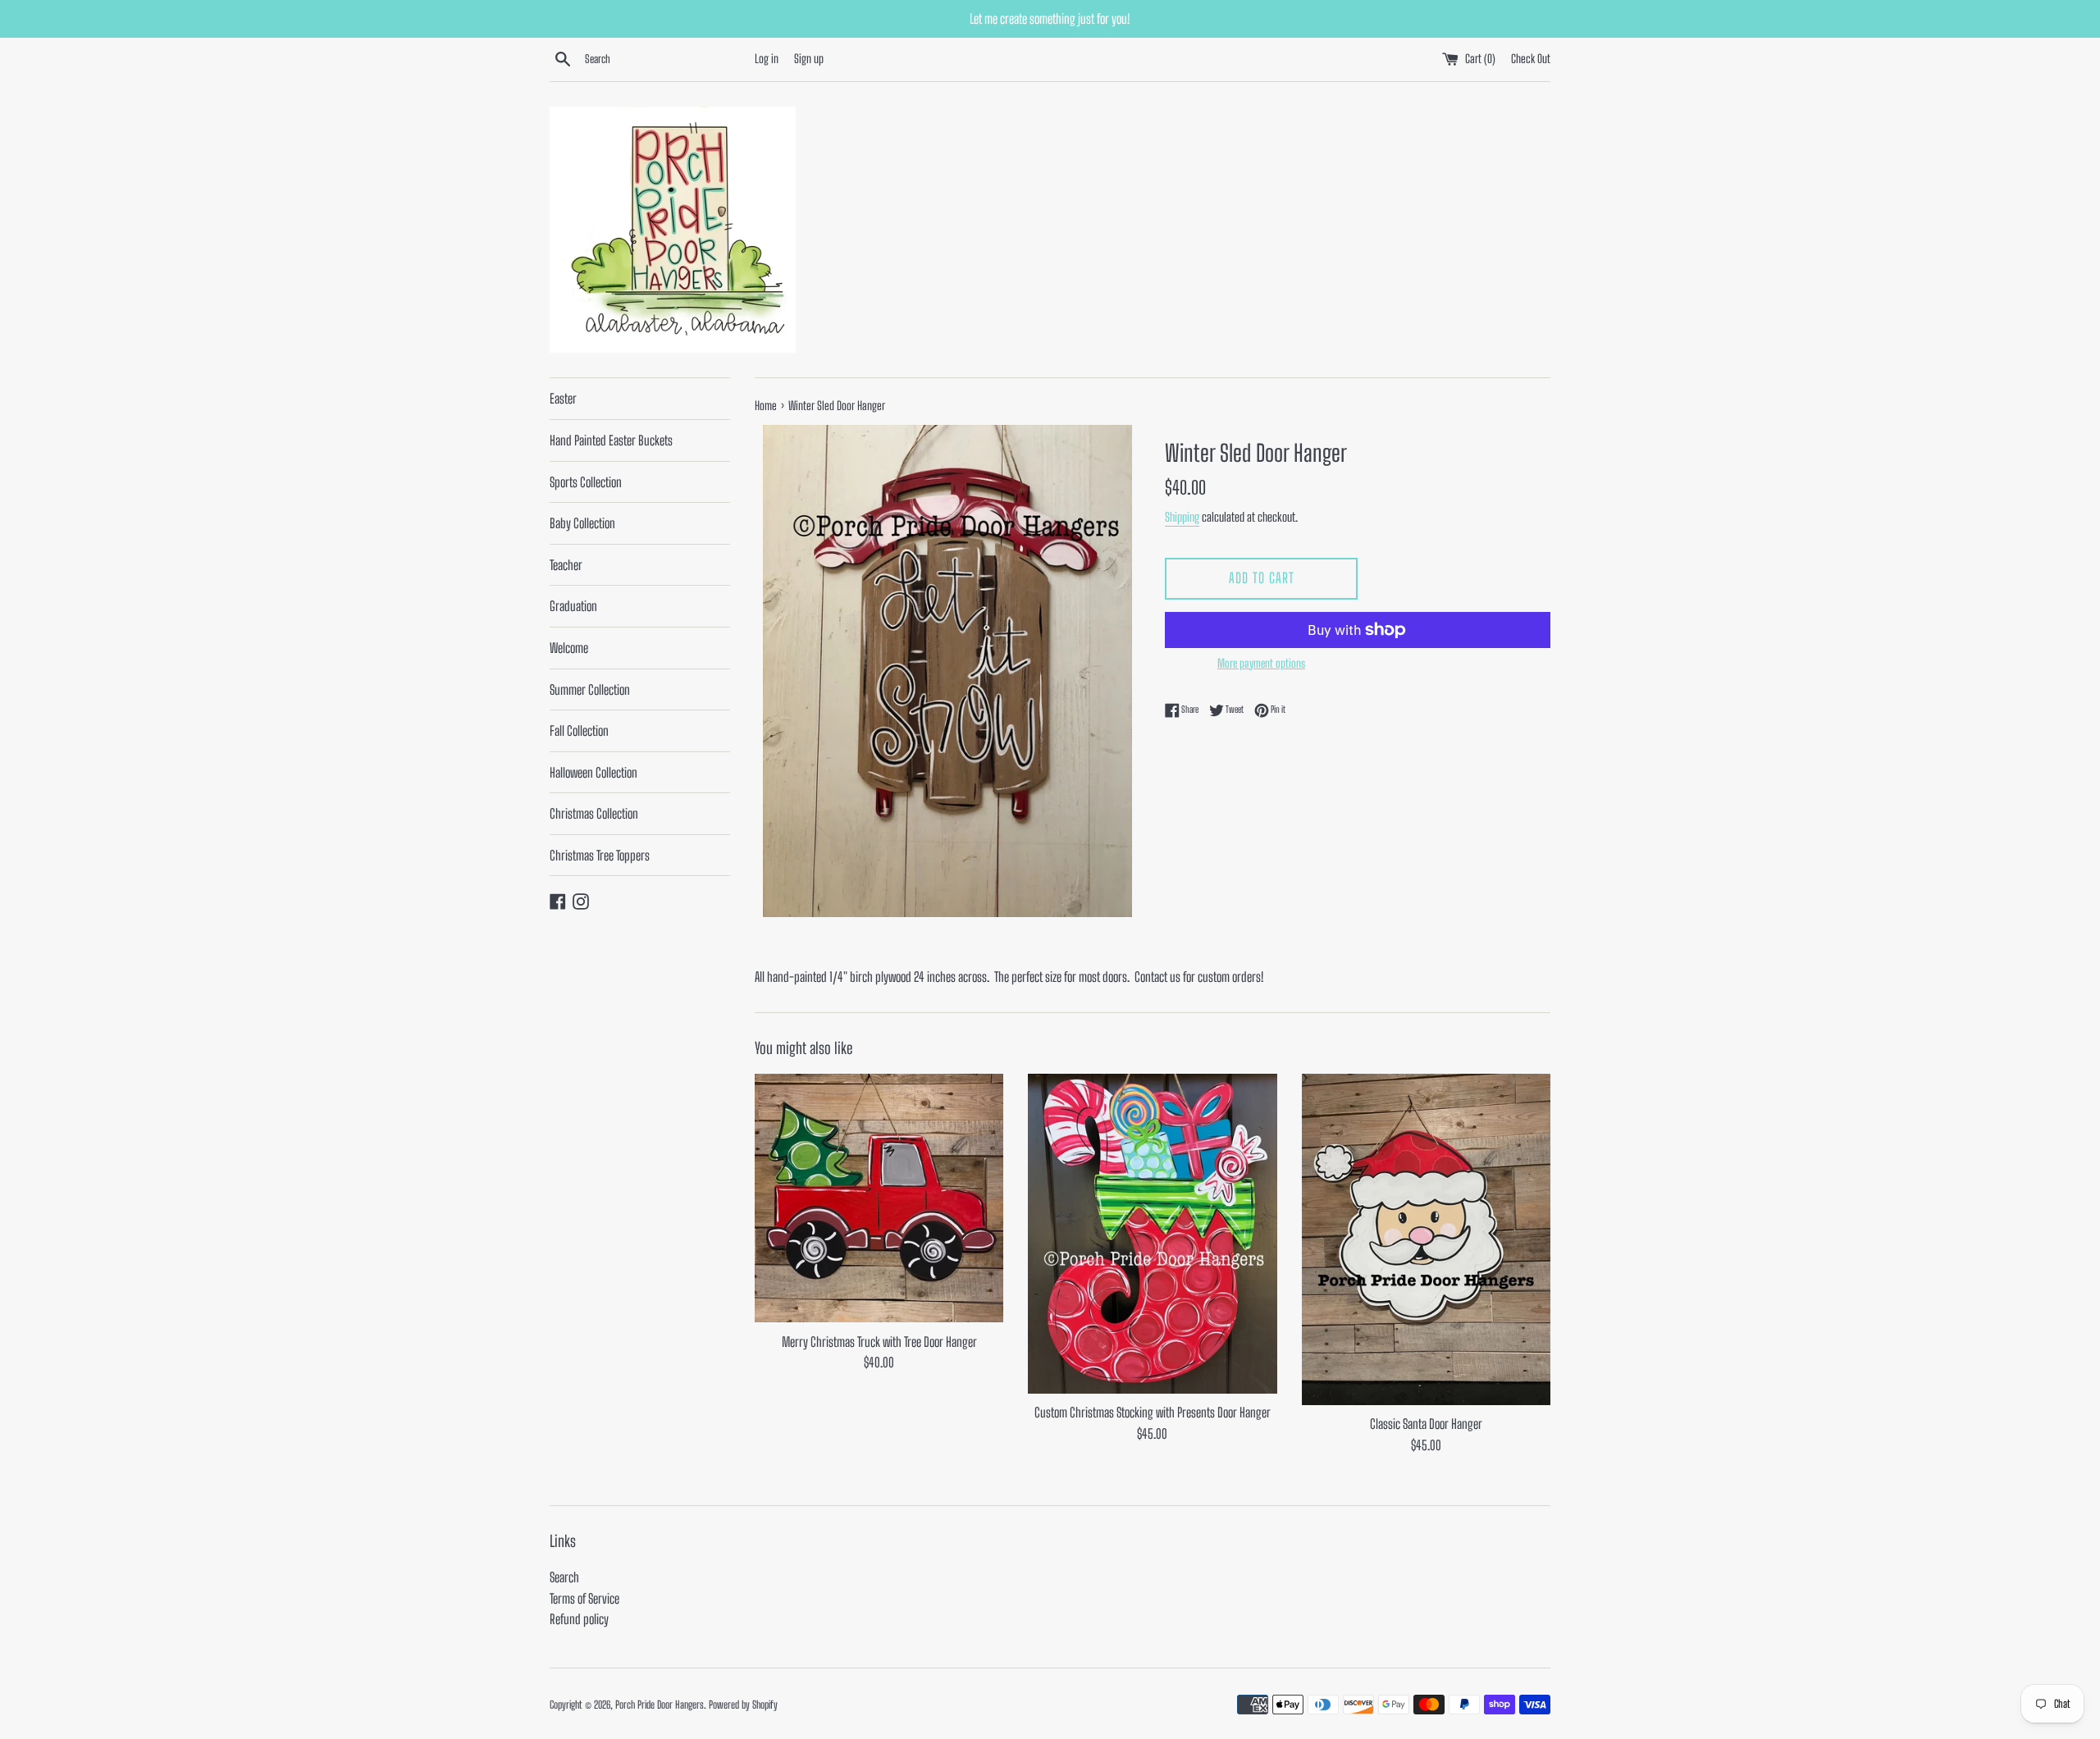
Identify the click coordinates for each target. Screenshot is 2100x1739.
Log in (767, 59)
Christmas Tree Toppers (600, 855)
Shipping (1182, 517)
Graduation (573, 606)
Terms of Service (584, 1598)
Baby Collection (582, 523)
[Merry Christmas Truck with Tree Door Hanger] (879, 1198)
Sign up (809, 59)
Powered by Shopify (743, 1705)
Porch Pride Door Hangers (660, 1705)
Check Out (1531, 59)
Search (564, 1577)
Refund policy (579, 1619)
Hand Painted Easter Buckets (611, 440)
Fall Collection (579, 730)
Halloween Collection (593, 772)
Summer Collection (590, 689)
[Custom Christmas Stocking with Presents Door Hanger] (1152, 1234)
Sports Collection (586, 482)
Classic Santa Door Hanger (1426, 1424)
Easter (563, 398)
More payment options (1261, 663)
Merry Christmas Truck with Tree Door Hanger (879, 1342)
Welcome (569, 648)
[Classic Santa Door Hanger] (1426, 1239)
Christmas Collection (594, 813)
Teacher (566, 565)
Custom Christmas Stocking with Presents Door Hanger (1153, 1412)
